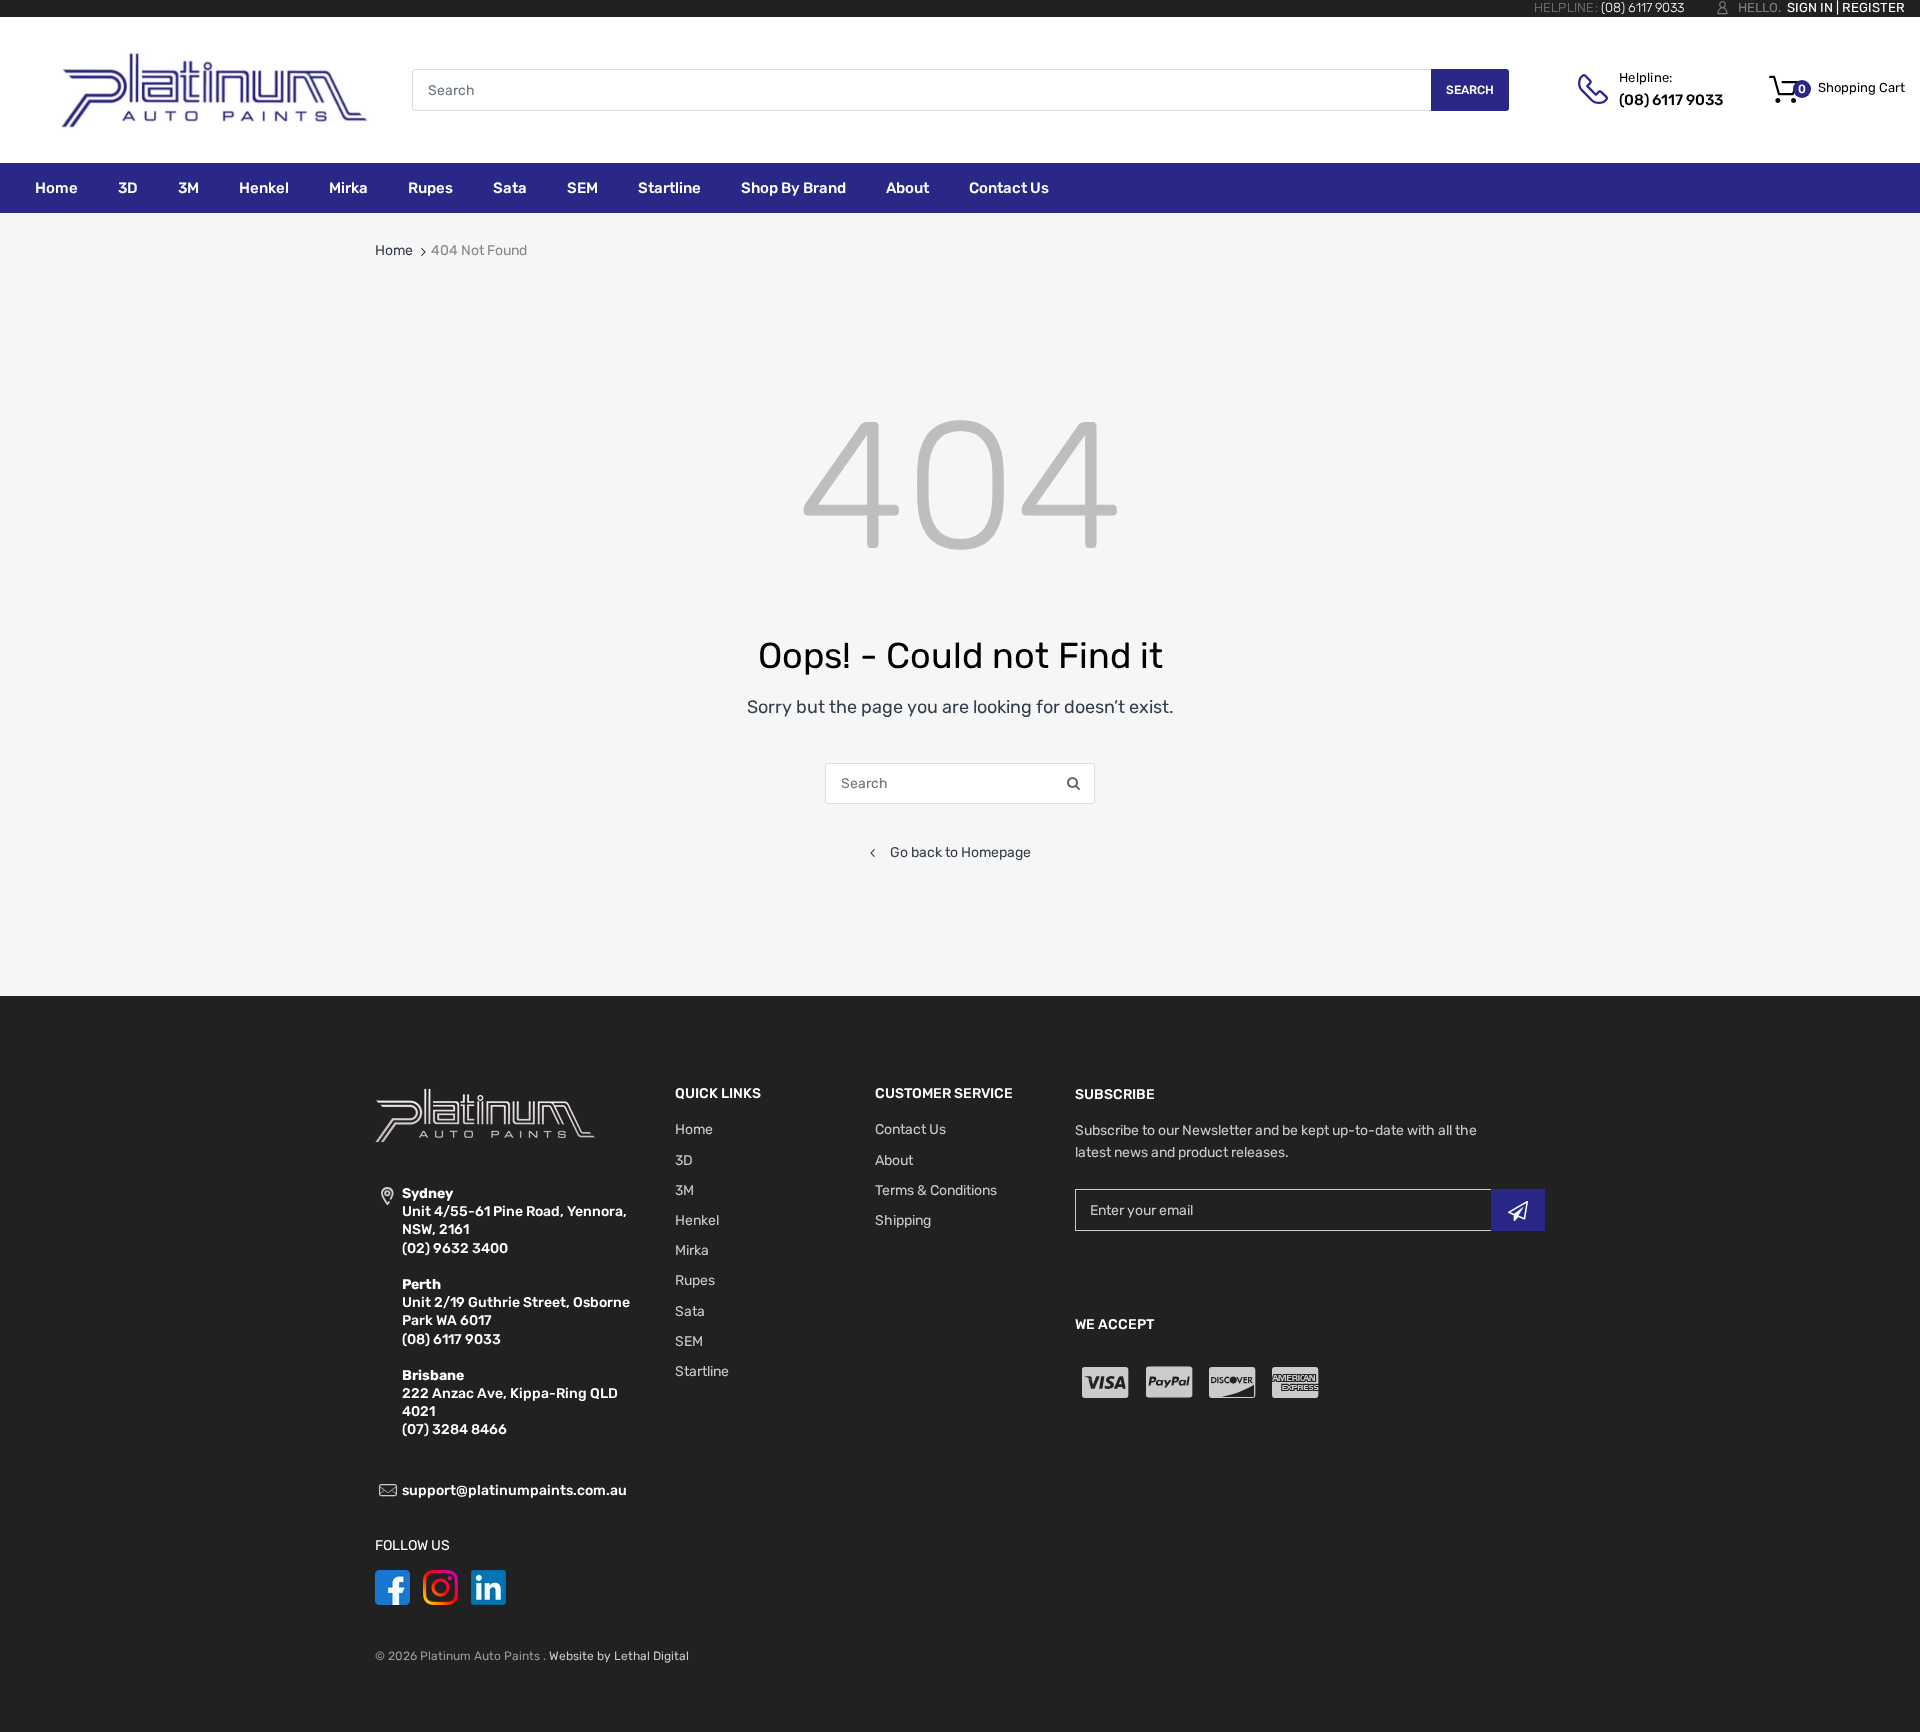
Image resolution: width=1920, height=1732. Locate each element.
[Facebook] (392, 1586)
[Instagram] (440, 1586)
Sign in (1810, 7)
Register (1873, 7)
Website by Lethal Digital (619, 1656)
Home (394, 250)
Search (1470, 90)
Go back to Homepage (960, 852)
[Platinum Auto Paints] (213, 89)
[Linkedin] (488, 1586)
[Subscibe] (1518, 1210)
